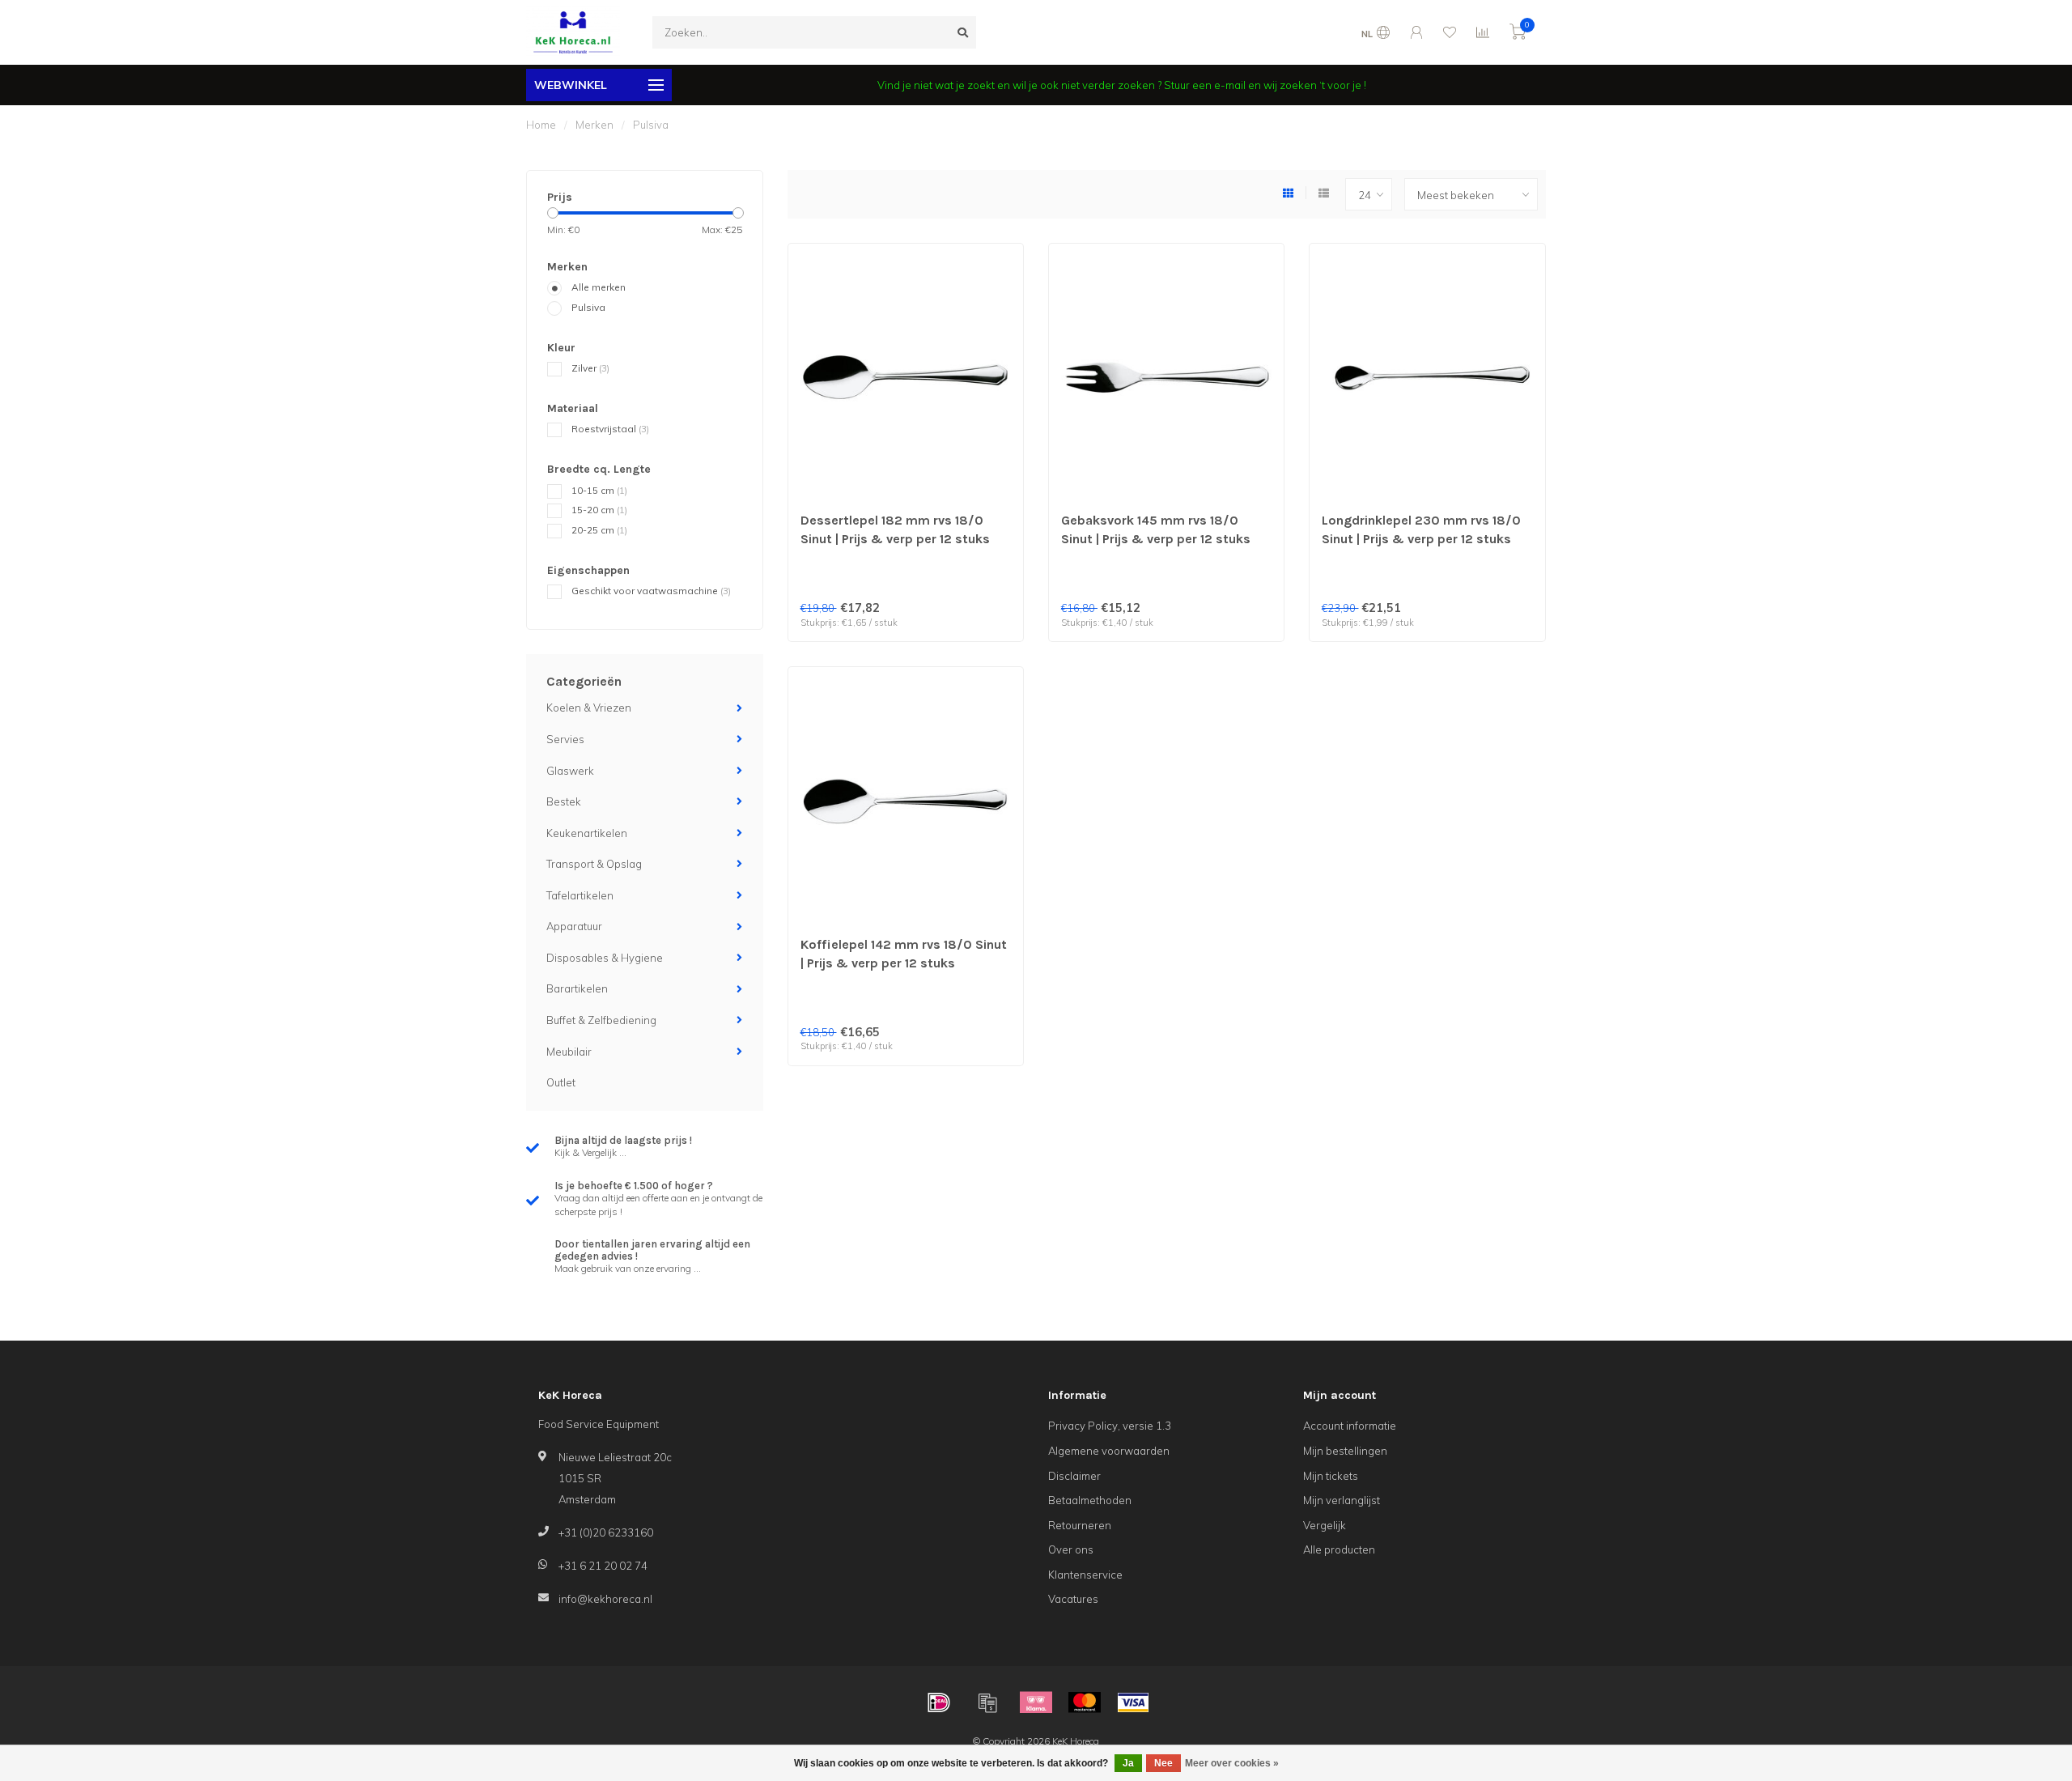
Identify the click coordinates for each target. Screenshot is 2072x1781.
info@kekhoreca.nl (605, 1599)
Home (541, 125)
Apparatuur (574, 926)
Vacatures (1073, 1599)
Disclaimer (1074, 1476)
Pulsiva (588, 307)
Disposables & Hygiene (605, 958)
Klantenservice (1085, 1575)
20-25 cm (599, 530)
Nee (1163, 1763)
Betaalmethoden (1090, 1500)
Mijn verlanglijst (1342, 1500)
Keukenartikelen (587, 833)
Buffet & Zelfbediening (601, 1020)
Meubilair (569, 1052)
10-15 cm (599, 490)
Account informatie (1350, 1426)
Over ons (1071, 1549)
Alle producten (1339, 1549)
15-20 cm (599, 510)
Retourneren (1080, 1525)
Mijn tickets (1331, 1476)
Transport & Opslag (594, 864)
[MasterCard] (1085, 1702)
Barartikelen (577, 988)
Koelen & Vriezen (589, 708)
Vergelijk (1325, 1525)
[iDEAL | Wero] (939, 1702)
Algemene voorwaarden (1109, 1451)
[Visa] (1133, 1702)
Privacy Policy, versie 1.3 (1110, 1426)
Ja (1128, 1763)
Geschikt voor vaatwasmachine (651, 591)
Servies (565, 739)
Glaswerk (570, 771)
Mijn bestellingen (1345, 1451)
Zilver (590, 368)
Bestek (564, 801)
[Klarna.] (1036, 1702)
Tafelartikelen (580, 895)
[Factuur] (987, 1702)
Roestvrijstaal (610, 429)
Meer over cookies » (1232, 1763)
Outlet (561, 1082)
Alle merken (599, 287)
